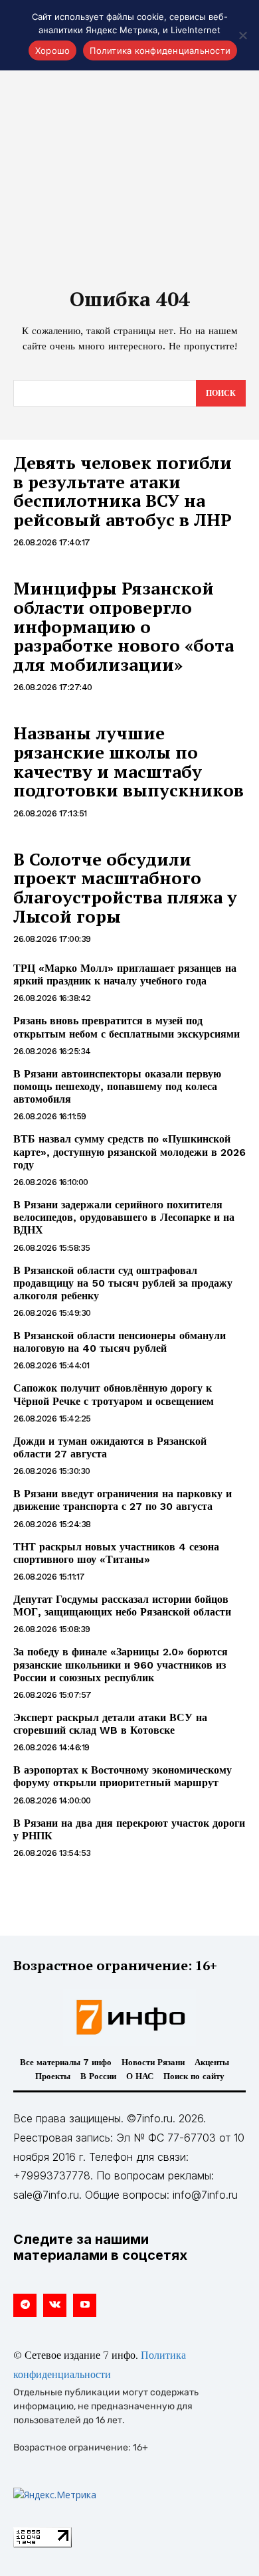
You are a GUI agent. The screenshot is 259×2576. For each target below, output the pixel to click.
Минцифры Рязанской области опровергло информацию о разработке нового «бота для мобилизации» (124, 626)
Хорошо (53, 50)
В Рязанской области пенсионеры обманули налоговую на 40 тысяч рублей (120, 1342)
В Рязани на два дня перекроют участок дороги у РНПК (129, 1829)
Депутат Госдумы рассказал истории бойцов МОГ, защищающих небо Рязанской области (122, 1606)
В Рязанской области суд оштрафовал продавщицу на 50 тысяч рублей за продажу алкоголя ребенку (123, 1283)
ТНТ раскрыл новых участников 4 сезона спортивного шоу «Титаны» (116, 1553)
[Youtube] (85, 2305)
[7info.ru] (129, 2017)
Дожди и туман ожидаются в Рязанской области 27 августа (110, 1447)
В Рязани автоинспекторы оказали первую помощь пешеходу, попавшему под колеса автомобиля (117, 1086)
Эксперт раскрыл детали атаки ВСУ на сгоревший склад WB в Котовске (110, 1724)
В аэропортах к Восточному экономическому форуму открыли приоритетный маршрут (123, 1776)
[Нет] (242, 35)
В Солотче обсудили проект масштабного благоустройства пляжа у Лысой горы (125, 887)
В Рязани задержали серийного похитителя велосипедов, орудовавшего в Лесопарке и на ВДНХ (124, 1217)
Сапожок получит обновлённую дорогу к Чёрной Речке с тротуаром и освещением (114, 1394)
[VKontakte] (55, 2305)
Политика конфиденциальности (160, 50)
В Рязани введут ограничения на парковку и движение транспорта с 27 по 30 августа (123, 1500)
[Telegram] (25, 2305)
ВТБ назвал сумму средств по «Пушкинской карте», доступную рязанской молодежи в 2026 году (129, 1151)
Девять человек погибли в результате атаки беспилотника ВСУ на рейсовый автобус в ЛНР (123, 491)
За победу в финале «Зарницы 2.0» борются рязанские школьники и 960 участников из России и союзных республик (121, 1664)
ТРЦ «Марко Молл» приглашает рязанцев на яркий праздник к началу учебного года (125, 974)
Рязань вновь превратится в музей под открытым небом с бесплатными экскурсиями (127, 1027)
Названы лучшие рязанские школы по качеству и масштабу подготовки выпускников (129, 761)
